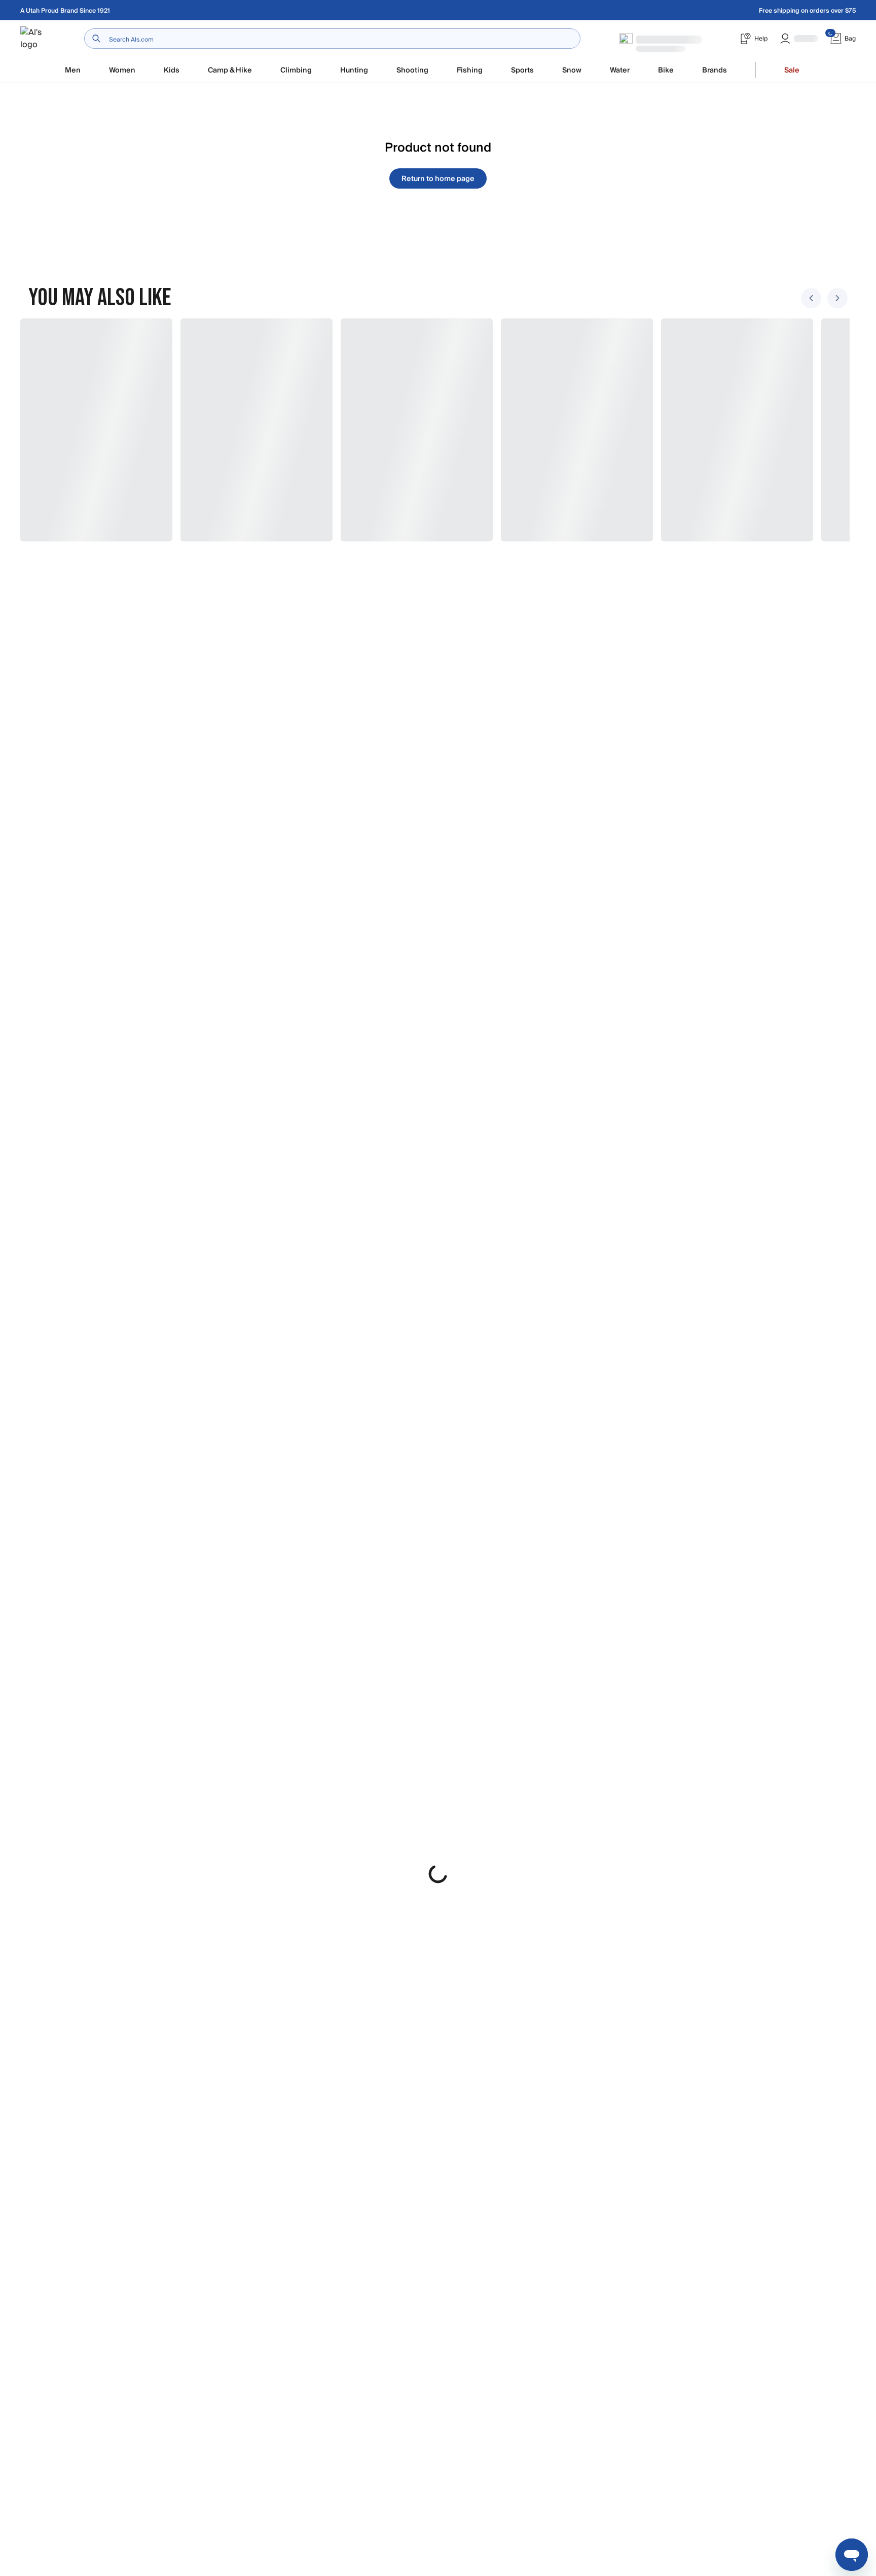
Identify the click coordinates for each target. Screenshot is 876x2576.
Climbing (296, 70)
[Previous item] (811, 298)
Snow (572, 70)
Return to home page (438, 179)
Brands (715, 70)
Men (73, 70)
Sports (522, 70)
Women (122, 70)
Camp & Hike (230, 70)
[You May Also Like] (432, 430)
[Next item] (837, 298)
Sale (792, 70)
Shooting (412, 70)
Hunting (354, 70)
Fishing (470, 70)
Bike (666, 70)
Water (620, 70)
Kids (172, 70)
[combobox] (332, 39)
